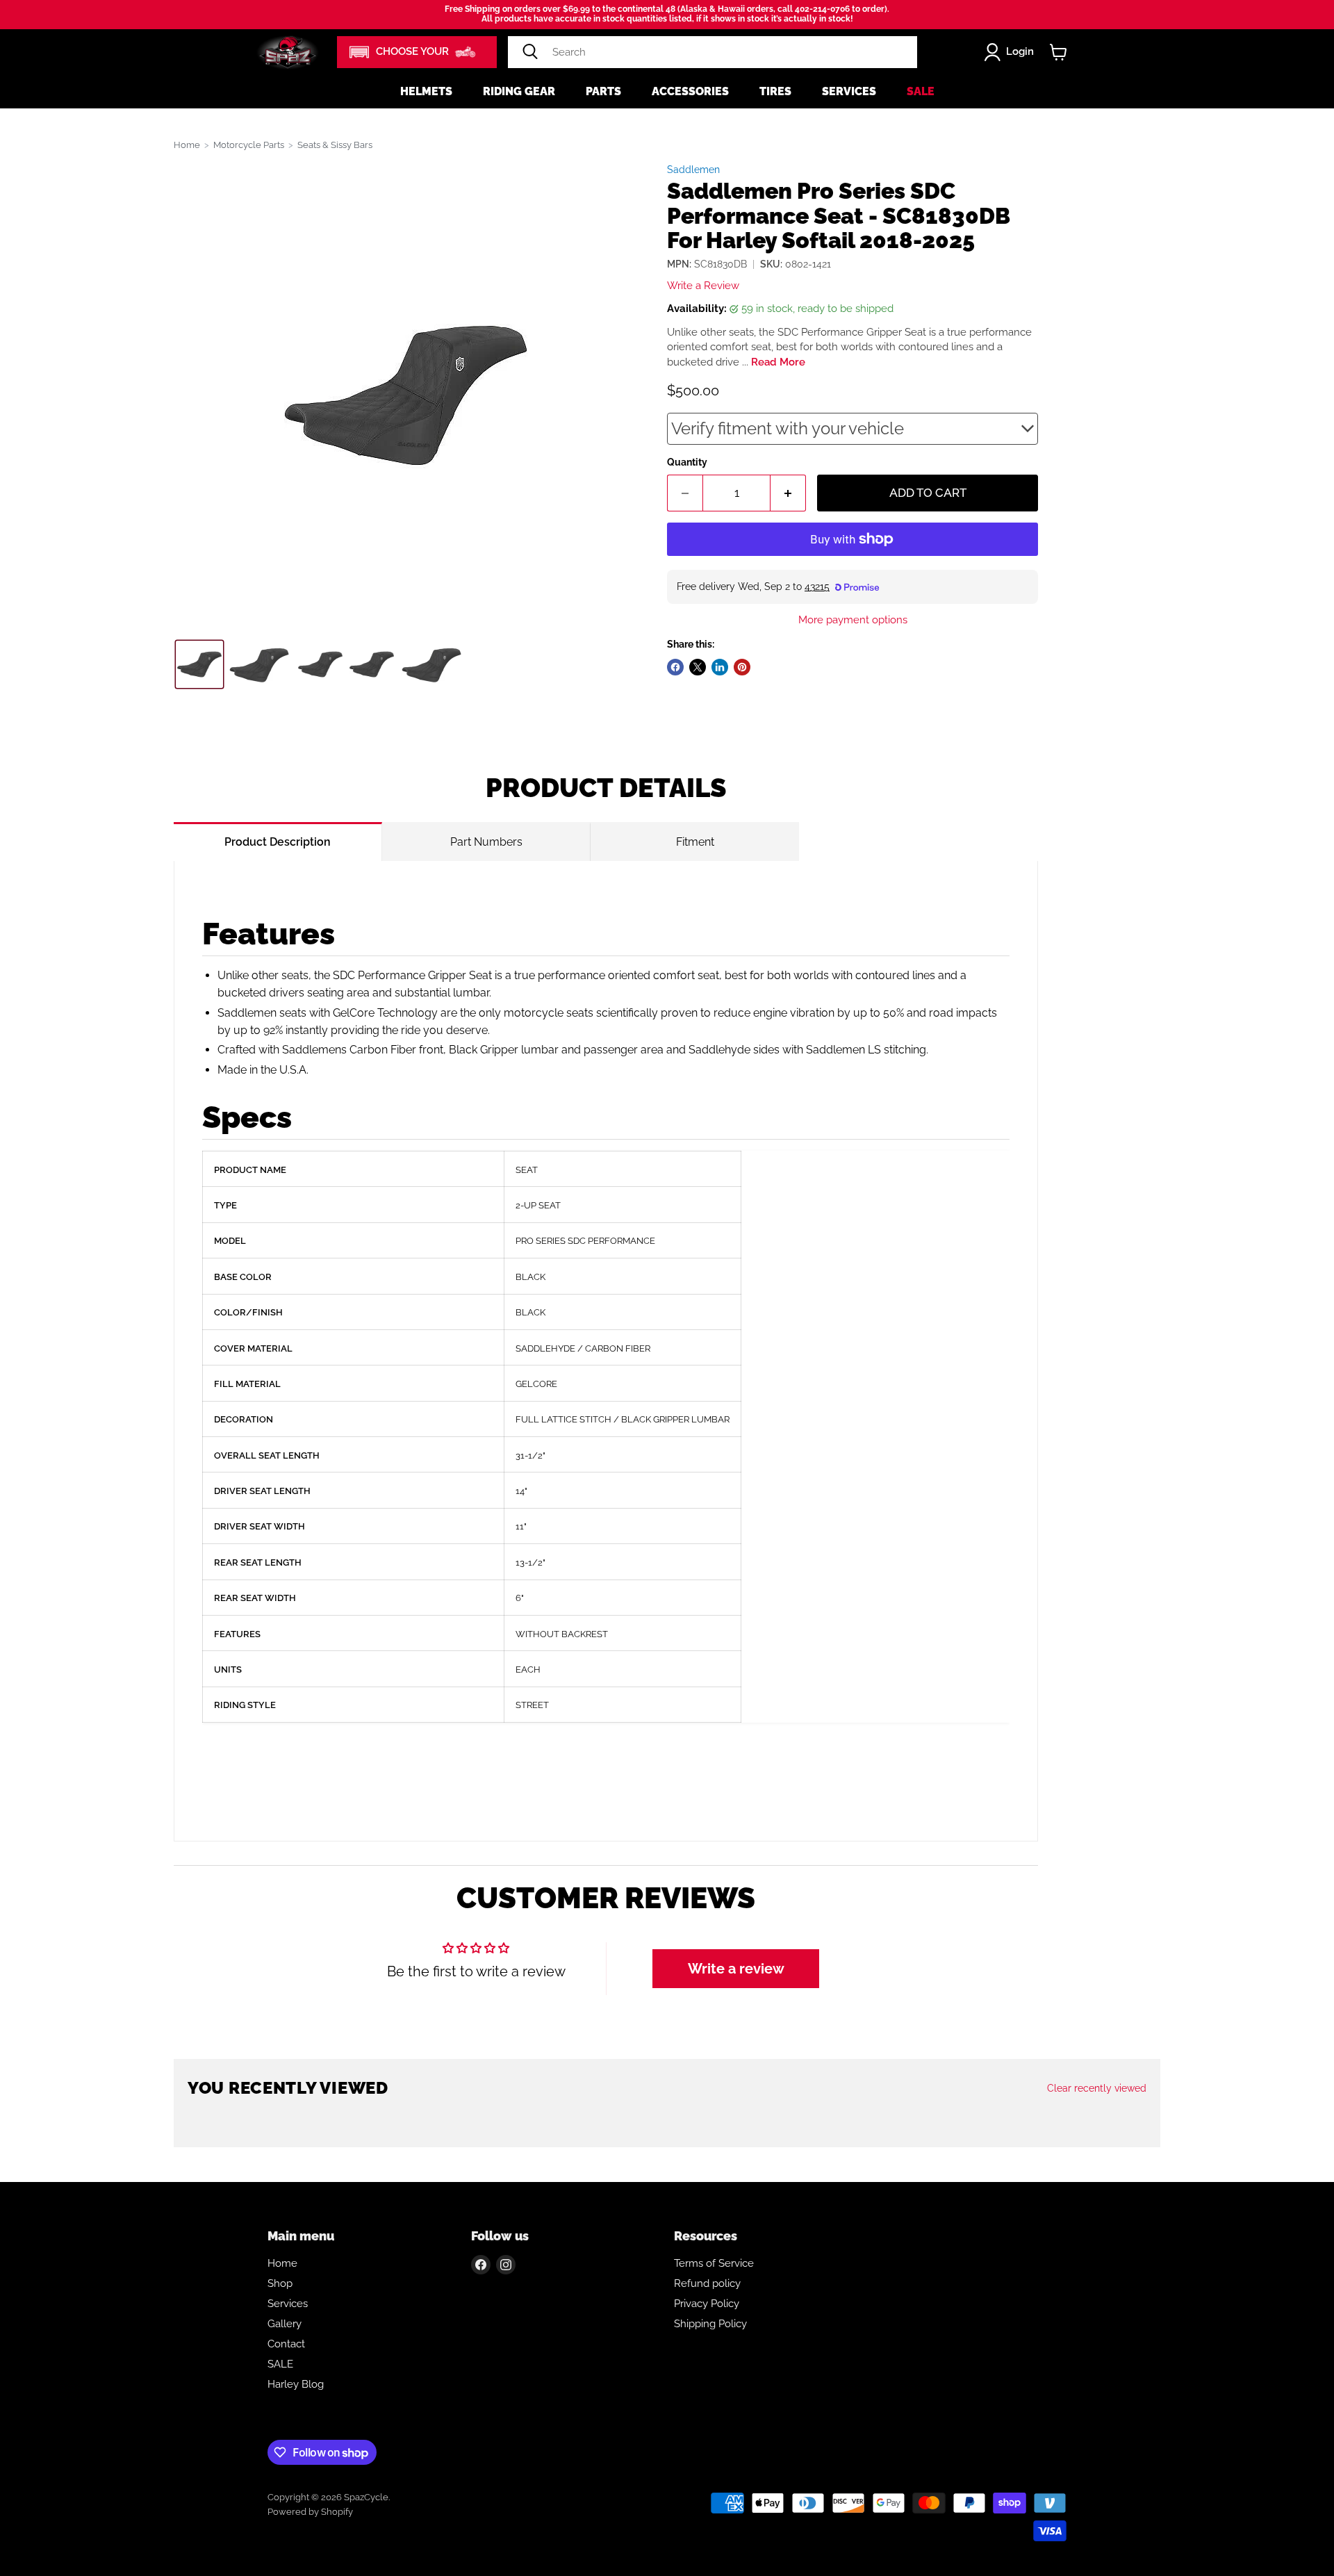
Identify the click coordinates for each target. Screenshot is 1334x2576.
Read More (778, 362)
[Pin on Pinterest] (742, 667)
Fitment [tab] (695, 842)
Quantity (687, 462)
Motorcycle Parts (249, 145)
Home (187, 145)
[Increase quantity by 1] (788, 493)
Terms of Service (714, 2263)
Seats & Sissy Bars (335, 145)
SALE (280, 2364)
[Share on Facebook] (675, 667)
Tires (775, 91)
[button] (417, 52)
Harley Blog (296, 2384)
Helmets (426, 91)
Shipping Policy (710, 2324)
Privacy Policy (707, 2304)
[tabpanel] (606, 1351)
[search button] (530, 52)
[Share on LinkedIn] (720, 667)
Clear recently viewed (1097, 2088)
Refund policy (707, 2283)
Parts (603, 91)
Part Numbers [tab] (486, 842)
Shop (280, 2283)
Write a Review (703, 286)
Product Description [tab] (278, 842)
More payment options (853, 620)
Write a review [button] (736, 1969)
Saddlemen (693, 170)
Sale (921, 91)
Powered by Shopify (310, 2512)
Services (849, 91)
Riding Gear (519, 91)
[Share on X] (698, 667)
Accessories (690, 91)
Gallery (285, 2324)
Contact (286, 2344)
